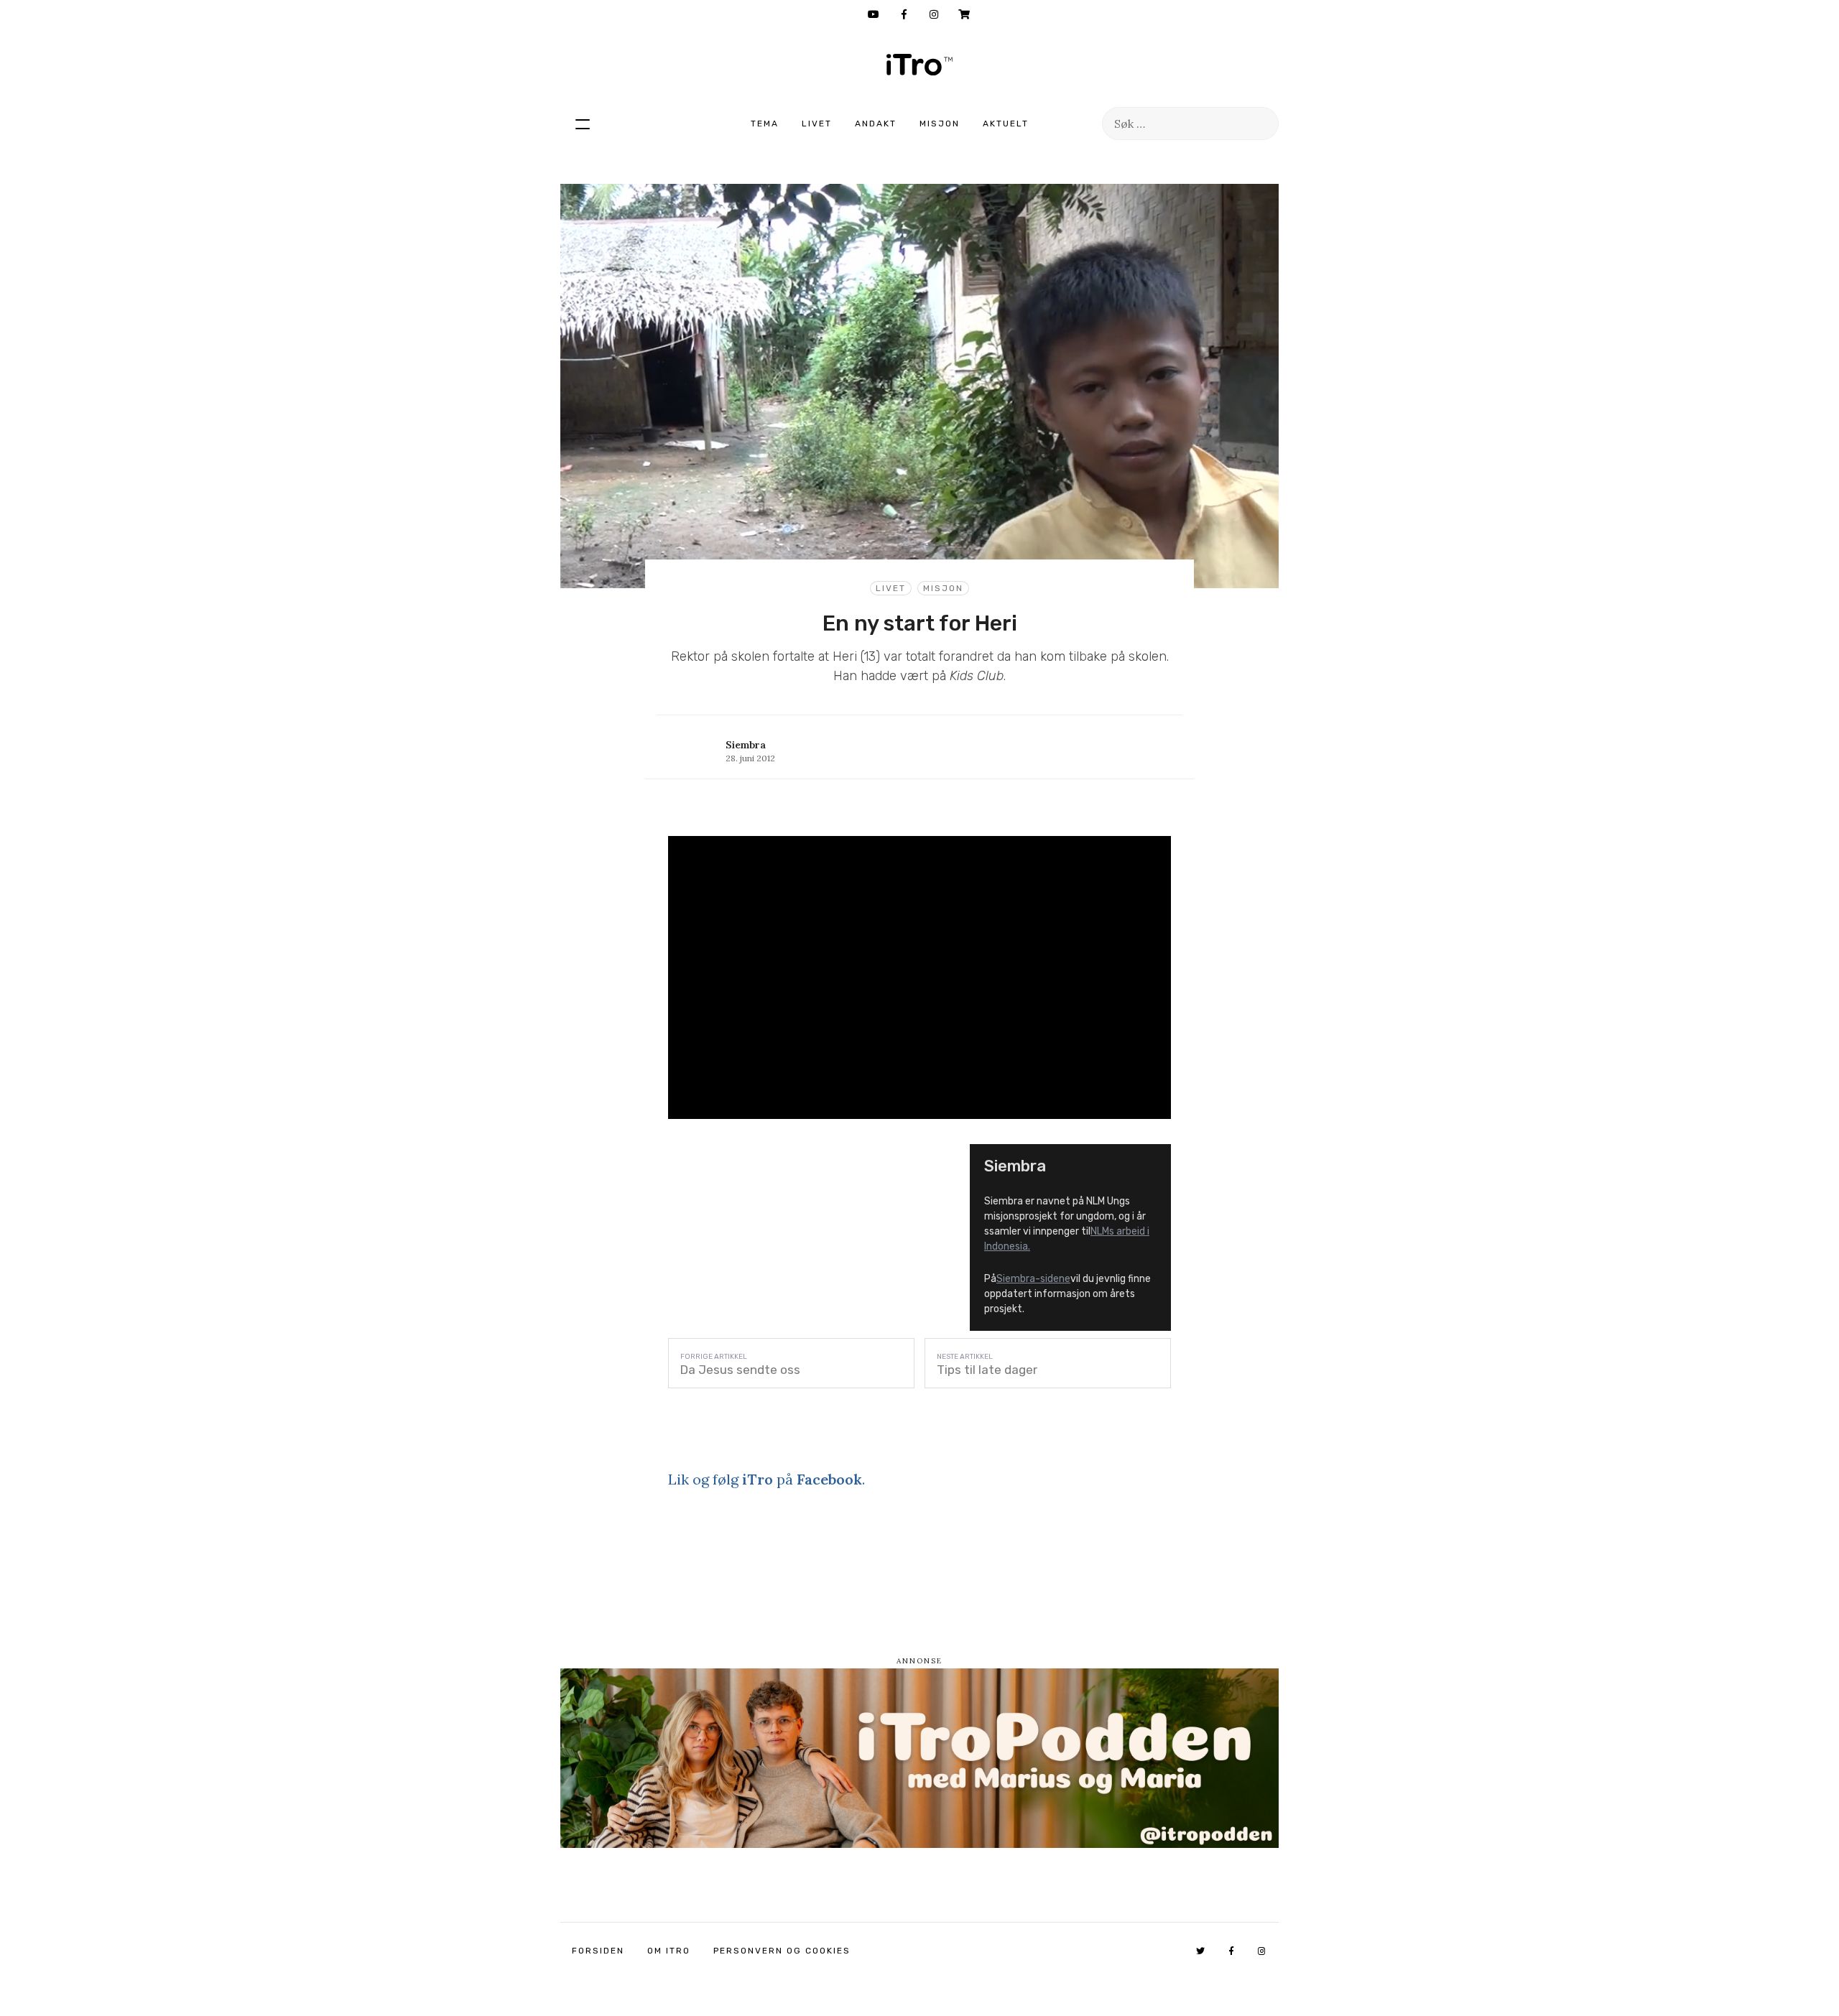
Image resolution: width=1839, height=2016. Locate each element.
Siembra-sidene (1033, 1279)
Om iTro (669, 1951)
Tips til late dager (987, 1370)
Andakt (876, 124)
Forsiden (598, 1951)
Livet (817, 124)
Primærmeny (583, 124)
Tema (765, 124)
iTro (919, 65)
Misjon (940, 124)
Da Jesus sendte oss (740, 1370)
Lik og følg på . (766, 1479)
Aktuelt (1006, 124)
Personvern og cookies (782, 1951)
